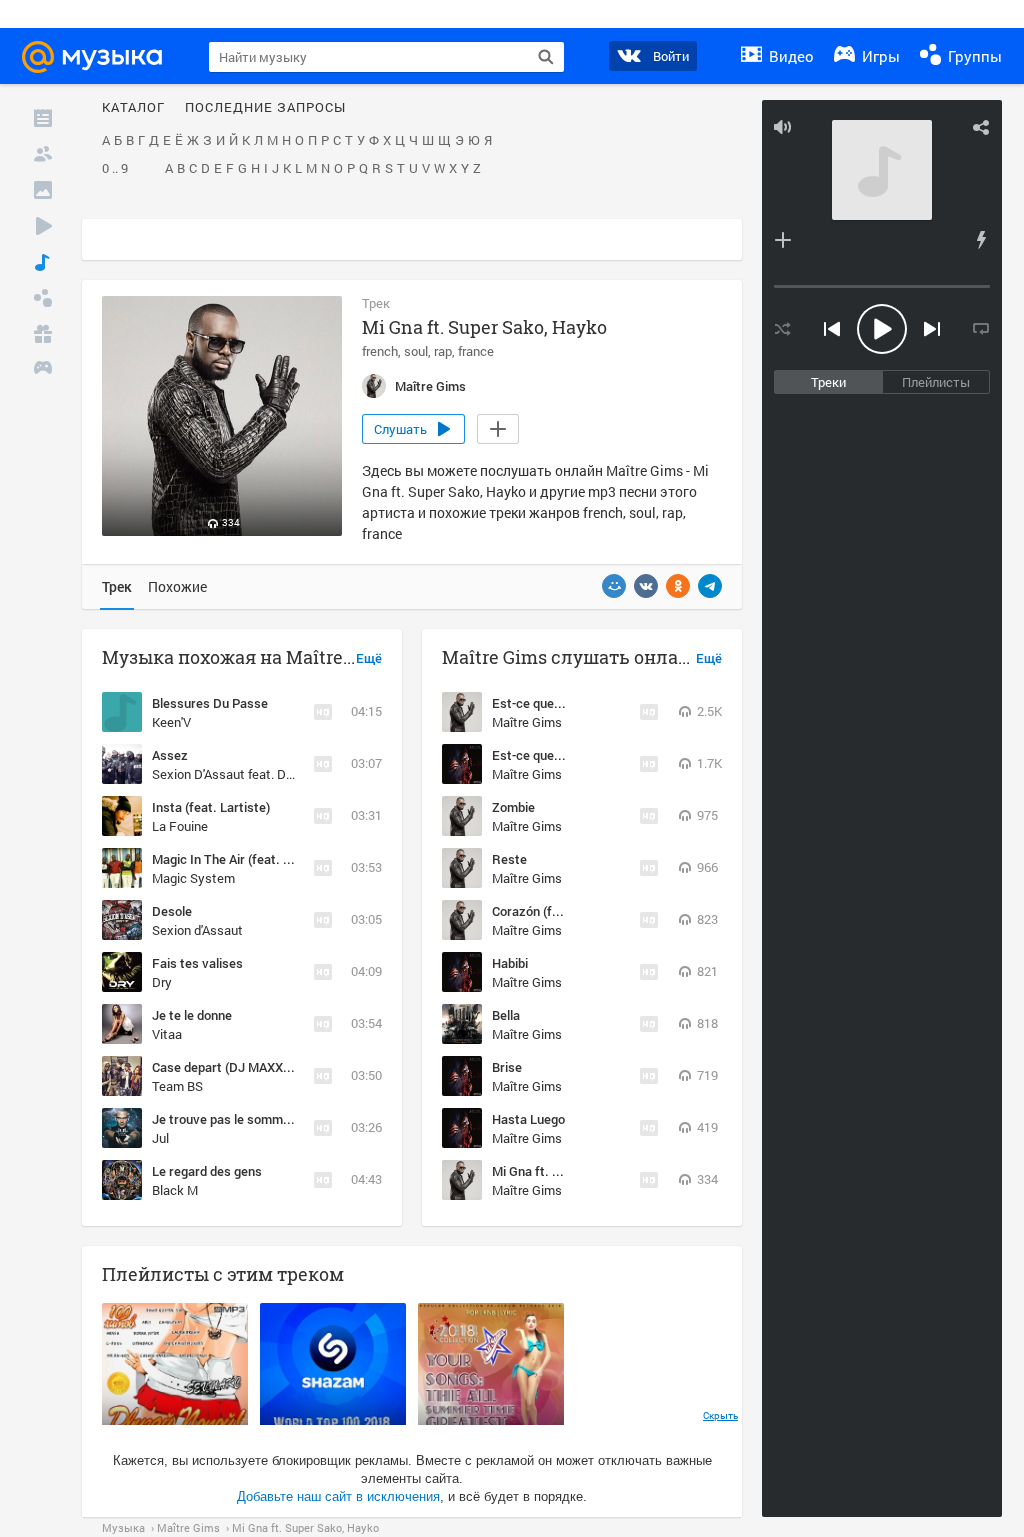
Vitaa (167, 1034)
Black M (175, 1190)
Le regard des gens (207, 1171)
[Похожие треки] (981, 240)
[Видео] (43, 226)
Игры (879, 56)
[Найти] (546, 57)
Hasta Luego (528, 1119)
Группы (973, 56)
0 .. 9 (115, 169)
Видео (789, 56)
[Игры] (43, 370)
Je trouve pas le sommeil (224, 1119)
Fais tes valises (197, 963)
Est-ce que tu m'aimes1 (559, 703)
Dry (162, 982)
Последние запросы (265, 108)
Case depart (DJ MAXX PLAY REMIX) (258, 1067)
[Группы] (43, 298)
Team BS (177, 1086)
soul (416, 351)
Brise (507, 1067)
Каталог (133, 108)
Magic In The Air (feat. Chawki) (240, 859)
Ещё (369, 659)
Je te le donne (192, 1015)
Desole (172, 911)
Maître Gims (527, 722)
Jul (160, 1138)
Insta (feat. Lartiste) (211, 807)
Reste (509, 859)
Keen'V (171, 722)
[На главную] (101, 57)
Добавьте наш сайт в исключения (338, 1496)
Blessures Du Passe (210, 703)
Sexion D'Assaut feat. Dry (224, 774)
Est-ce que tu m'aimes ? (560, 755)
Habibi (510, 963)
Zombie (513, 807)
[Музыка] (43, 262)
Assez (170, 755)
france (476, 351)
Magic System (193, 878)
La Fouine (180, 826)
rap (443, 351)
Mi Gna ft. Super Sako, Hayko (576, 1171)
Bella (506, 1015)
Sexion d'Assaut (197, 930)
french (380, 351)
